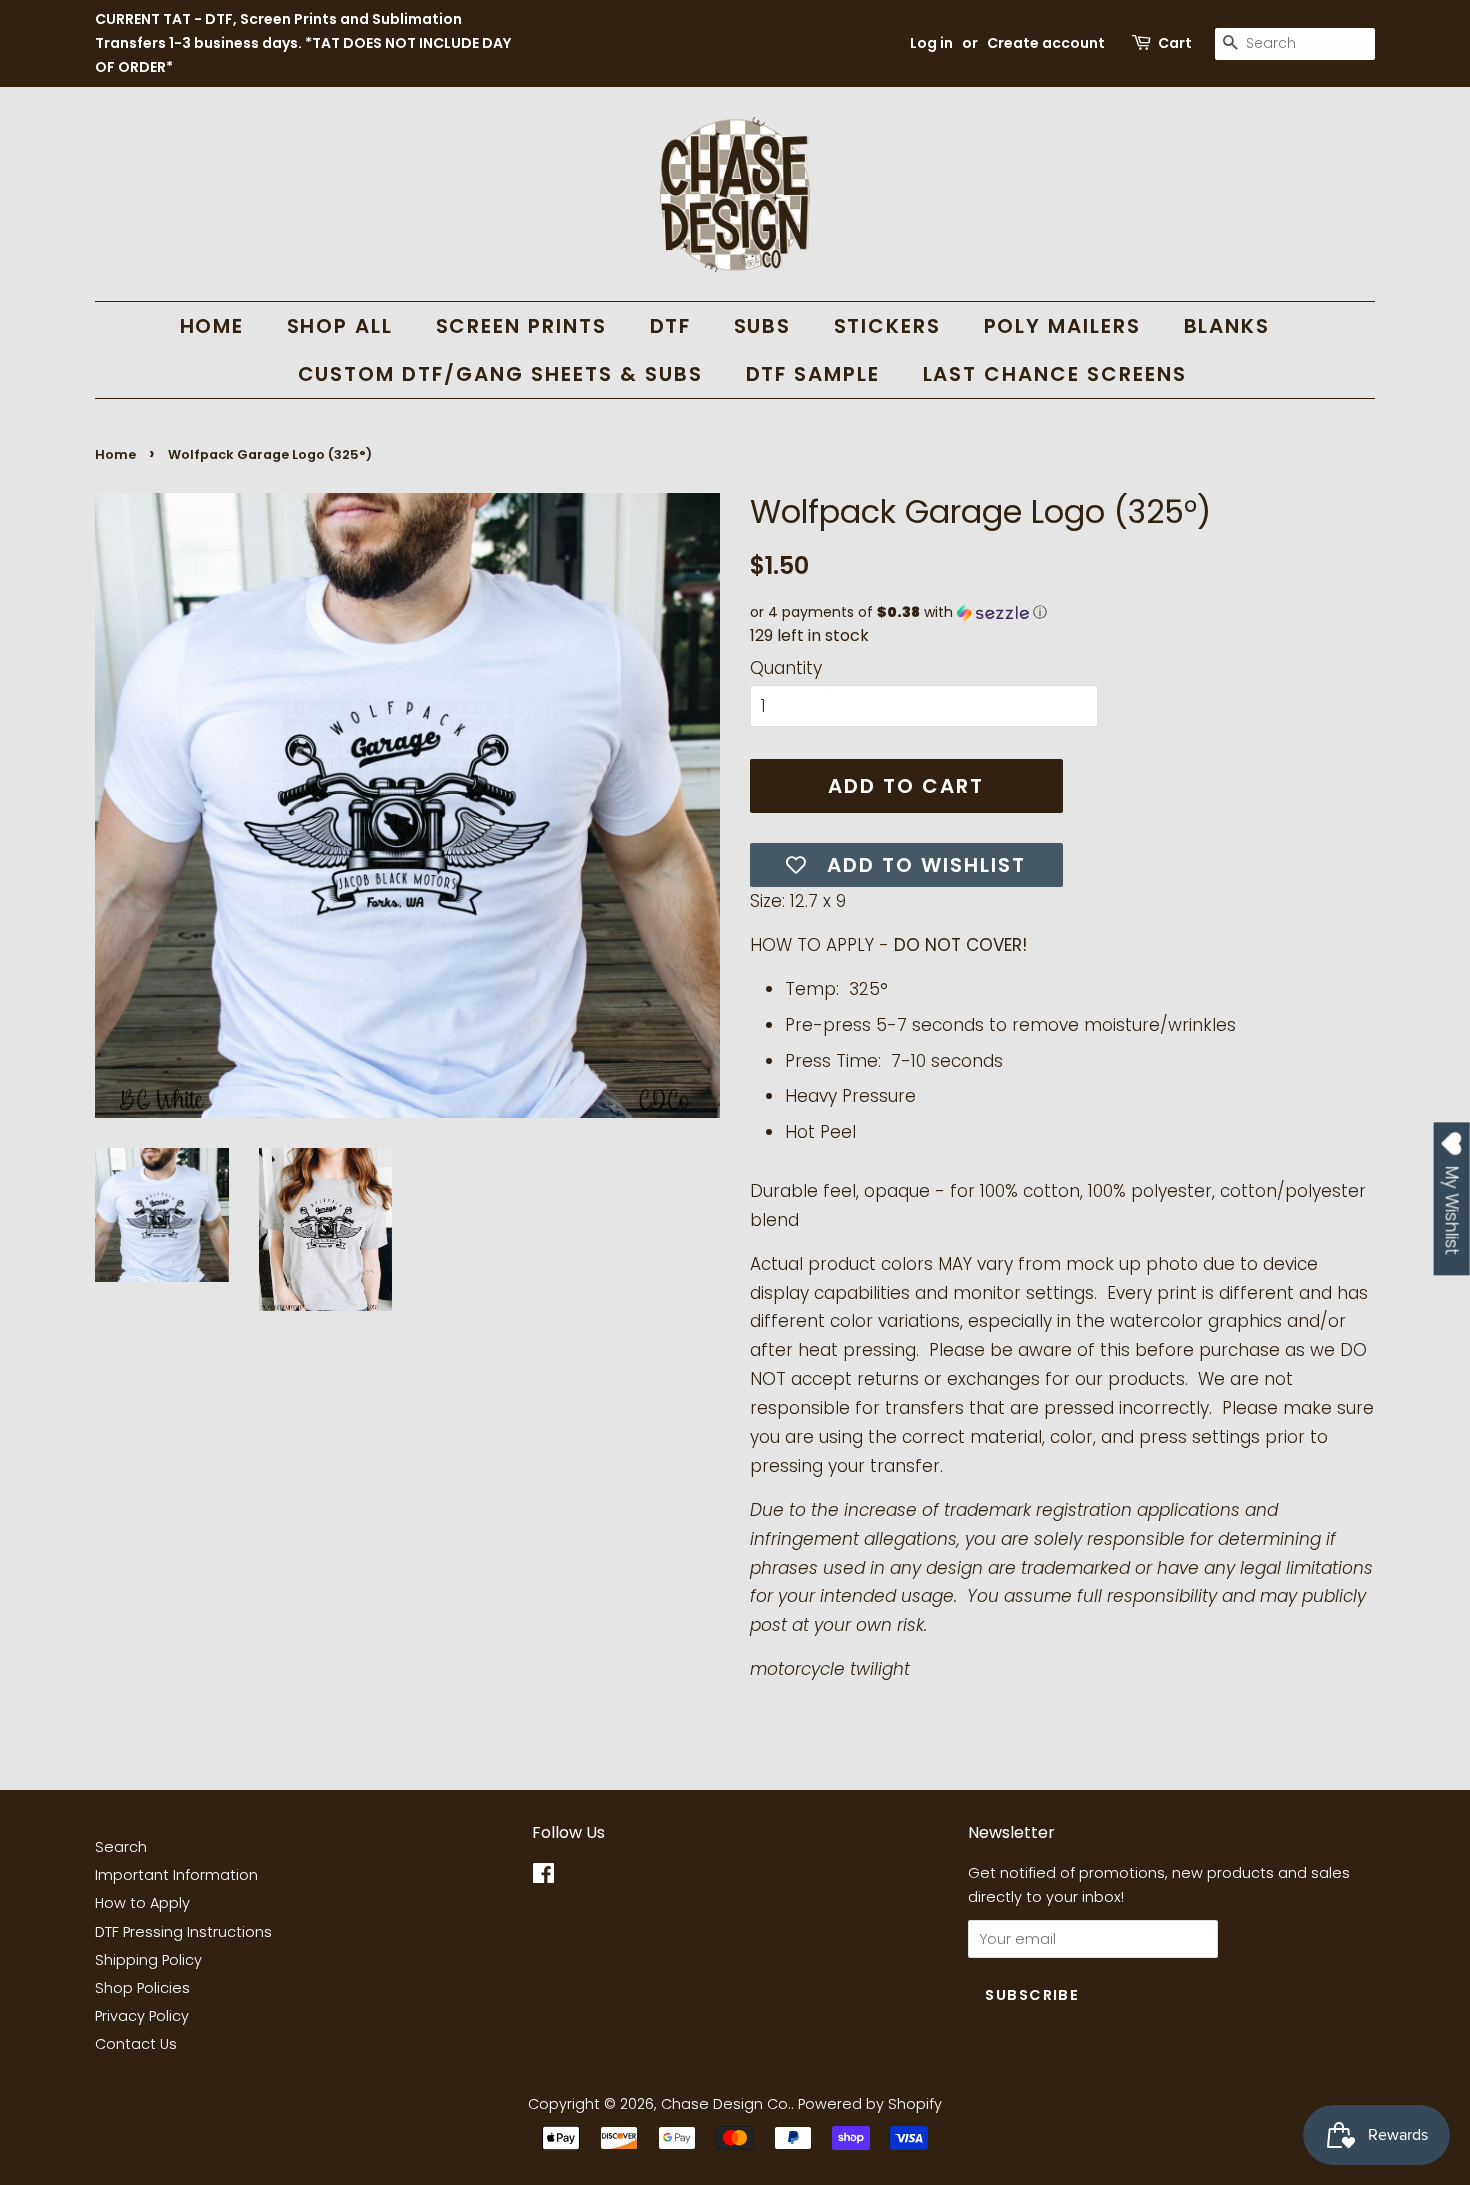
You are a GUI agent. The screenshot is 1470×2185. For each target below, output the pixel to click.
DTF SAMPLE (813, 374)
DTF (671, 326)
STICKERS (888, 326)
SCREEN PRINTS (522, 326)
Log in (931, 43)
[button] (1062, 612)
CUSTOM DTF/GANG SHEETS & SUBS (501, 374)
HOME (212, 326)
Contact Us (136, 2044)
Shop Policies (142, 1988)
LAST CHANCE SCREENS (1055, 374)
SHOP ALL (340, 326)
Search (121, 1847)
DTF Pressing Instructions (183, 1932)
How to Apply (142, 1903)
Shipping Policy (148, 1960)
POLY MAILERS (1063, 326)
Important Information (176, 1875)
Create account (1046, 43)
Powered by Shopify (870, 2104)
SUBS (763, 326)
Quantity (786, 668)
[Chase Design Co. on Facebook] (543, 1877)
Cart (1175, 43)
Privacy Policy (142, 2016)
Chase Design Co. (726, 2104)
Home (115, 454)
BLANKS (1227, 326)
